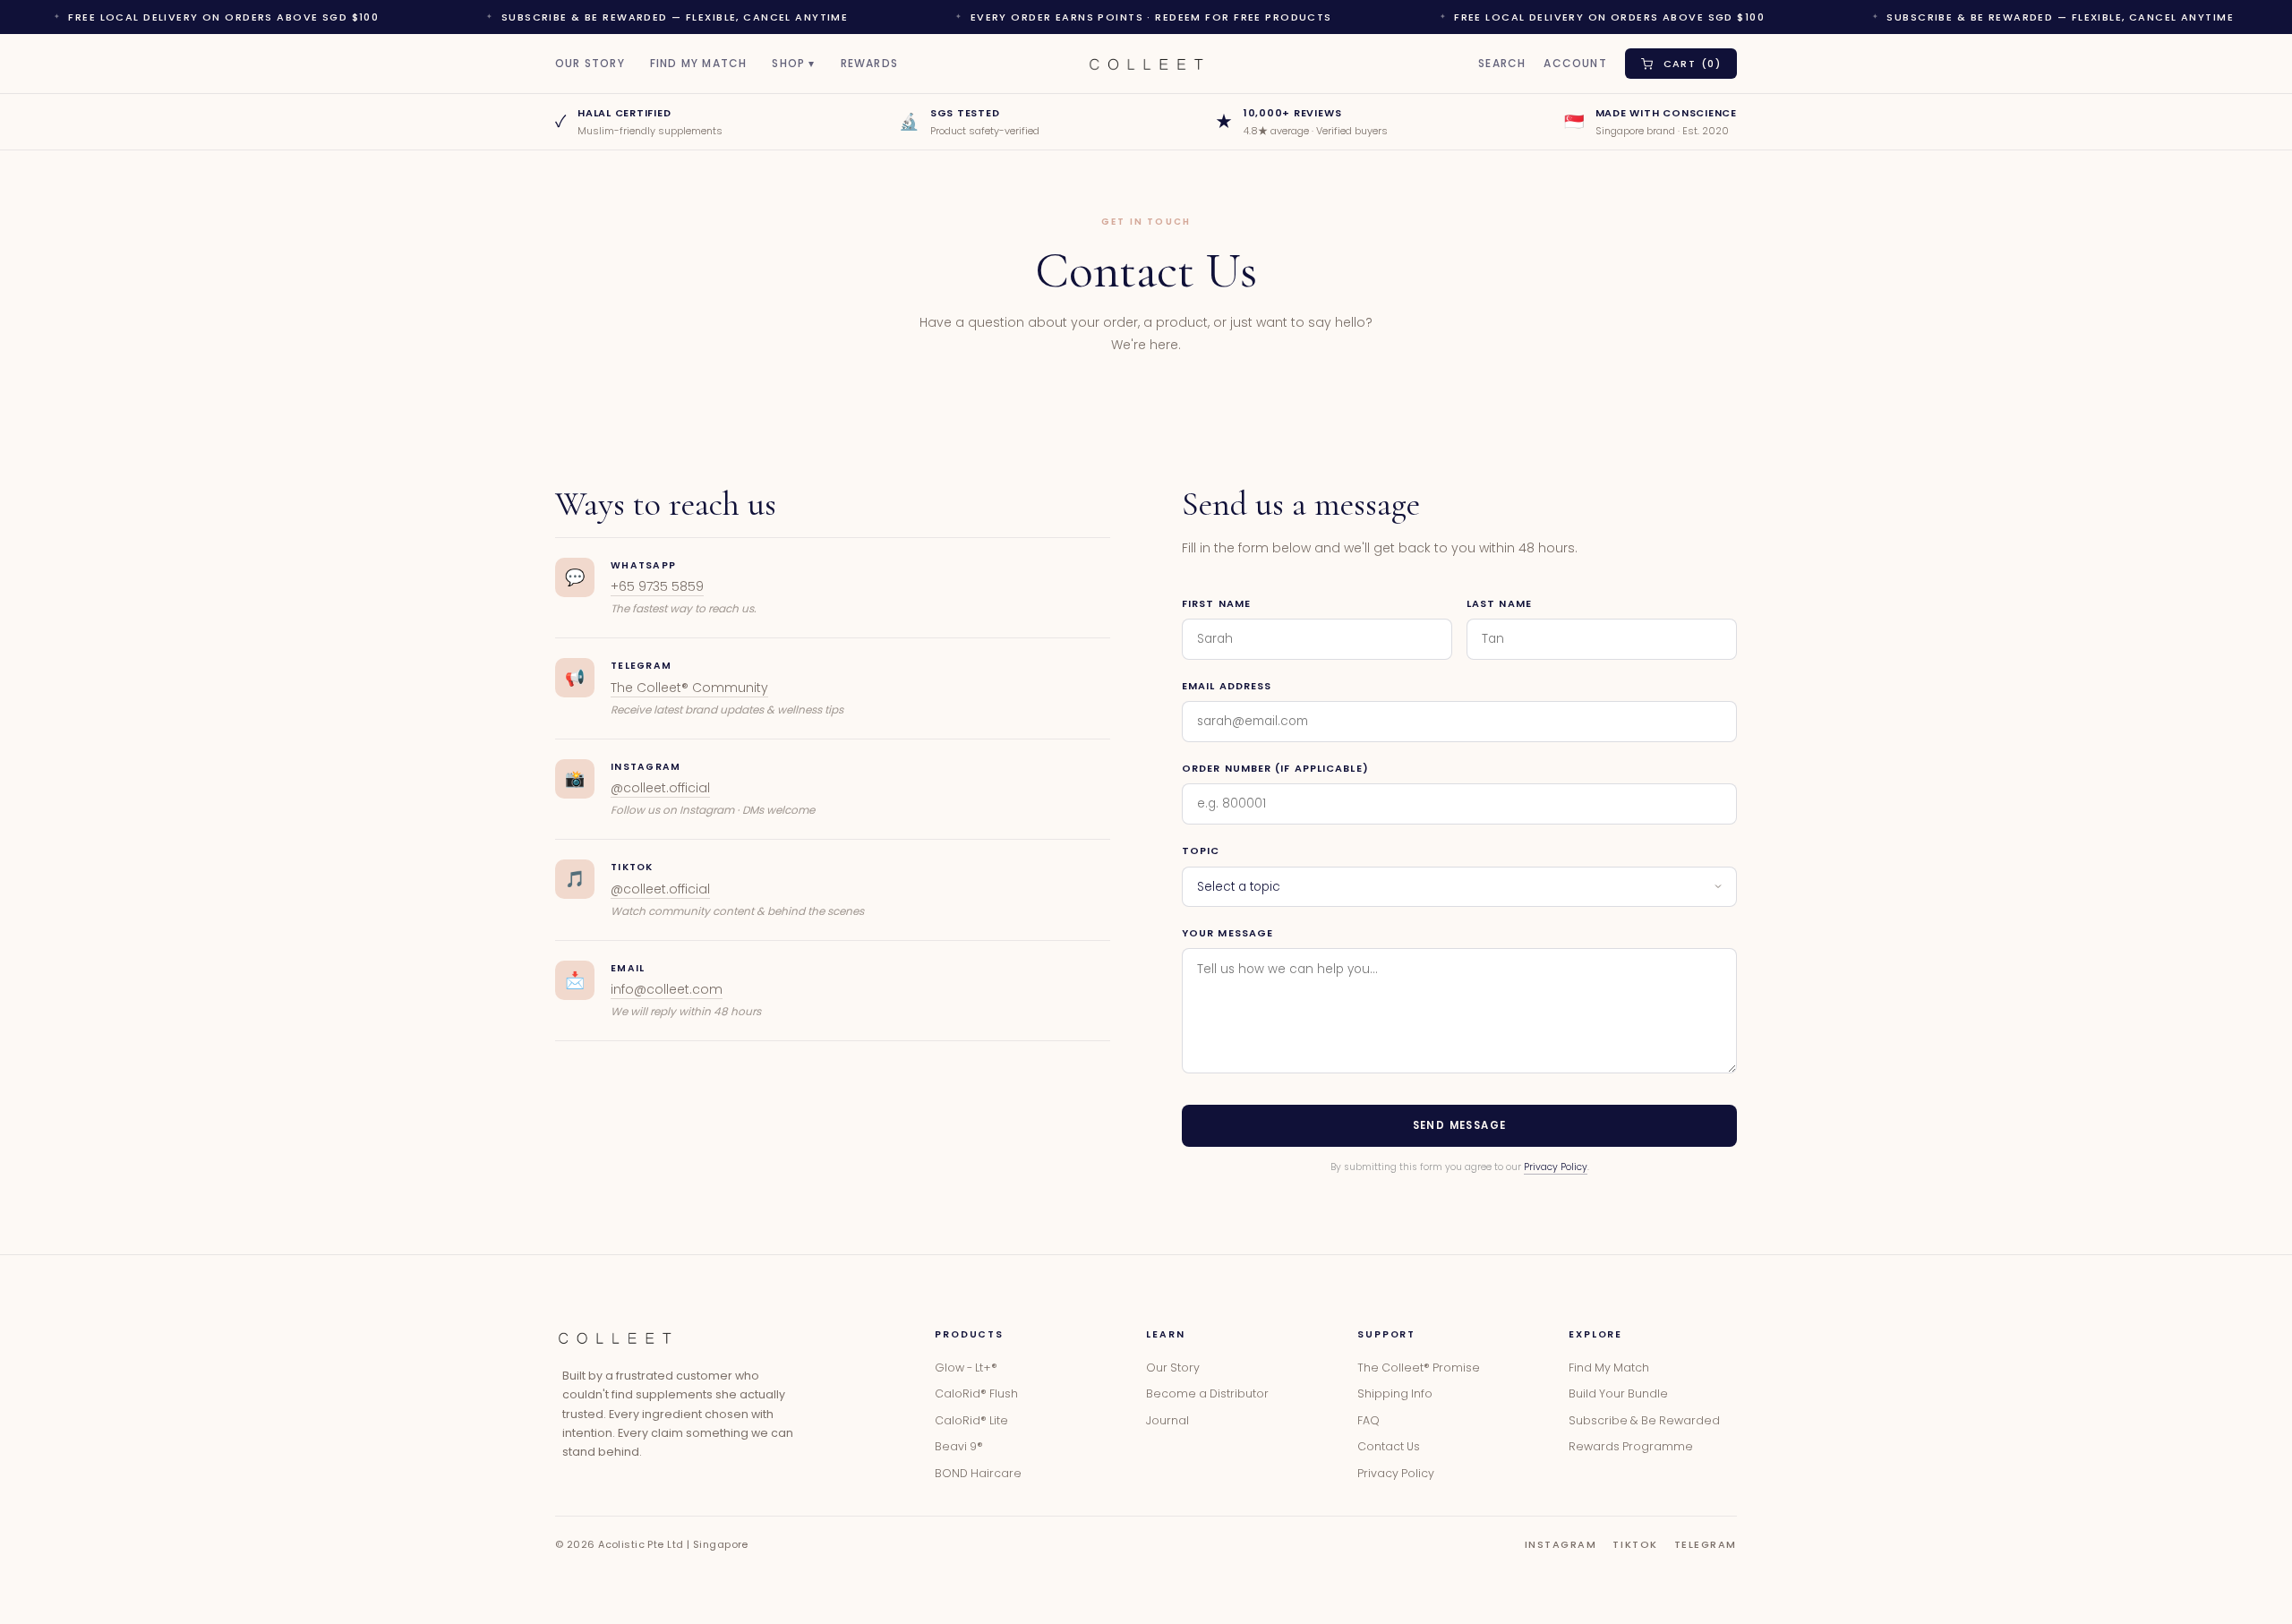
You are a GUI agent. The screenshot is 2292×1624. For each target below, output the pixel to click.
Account (1575, 64)
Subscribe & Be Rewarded (1644, 1420)
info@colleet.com (667, 989)
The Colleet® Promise (1419, 1368)
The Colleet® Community (689, 688)
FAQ (1368, 1420)
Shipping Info (1395, 1393)
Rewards (869, 64)
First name (1216, 603)
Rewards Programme (1631, 1446)
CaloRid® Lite (971, 1420)
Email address (1227, 686)
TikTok (1635, 1544)
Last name (1499, 603)
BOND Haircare (978, 1473)
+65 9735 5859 (657, 586)
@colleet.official (660, 788)
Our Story (590, 64)
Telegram (1706, 1544)
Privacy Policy (1556, 1167)
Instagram (1561, 1544)
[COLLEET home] (615, 1338)
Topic (1201, 850)
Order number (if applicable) (1275, 768)
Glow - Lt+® (966, 1368)
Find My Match (699, 64)
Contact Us (1389, 1446)
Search (1502, 64)
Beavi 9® (959, 1446)
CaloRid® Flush (976, 1393)
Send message (1460, 1125)
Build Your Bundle (1618, 1393)
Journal (1167, 1420)
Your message (1227, 933)
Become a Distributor (1207, 1393)
